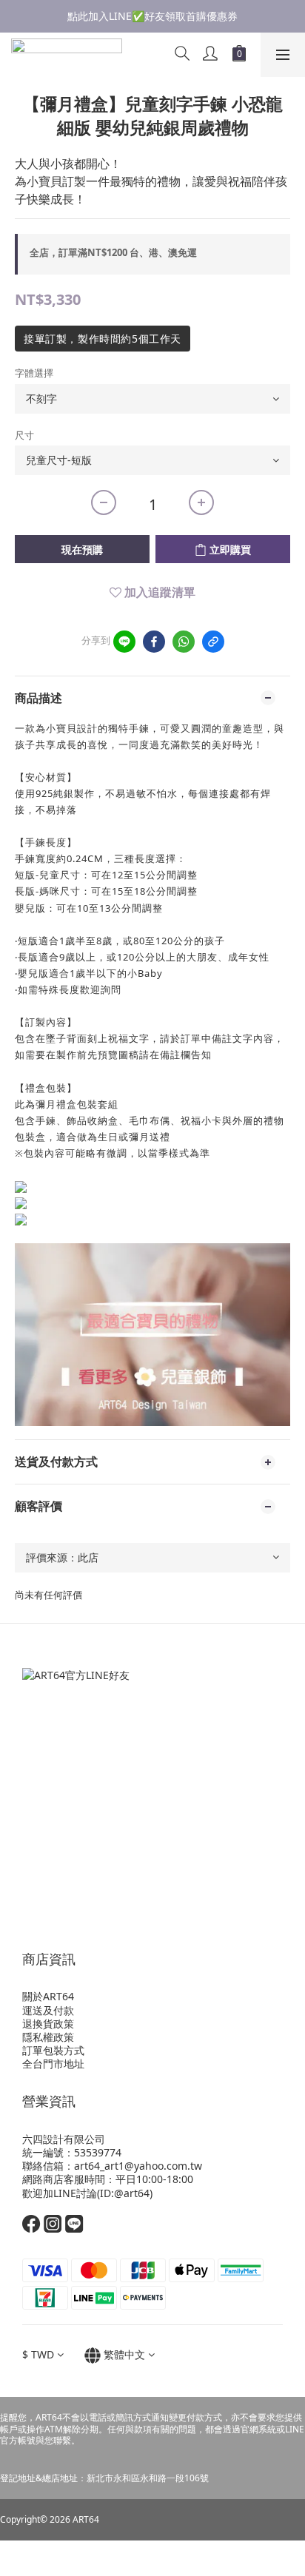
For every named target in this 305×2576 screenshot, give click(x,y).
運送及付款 (48, 2010)
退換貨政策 (48, 2024)
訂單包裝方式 (53, 2050)
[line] (124, 642)
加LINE (60, 2193)
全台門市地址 (53, 2064)
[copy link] (213, 642)
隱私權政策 (48, 2037)
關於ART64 (48, 1996)
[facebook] (154, 642)
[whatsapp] (184, 642)
